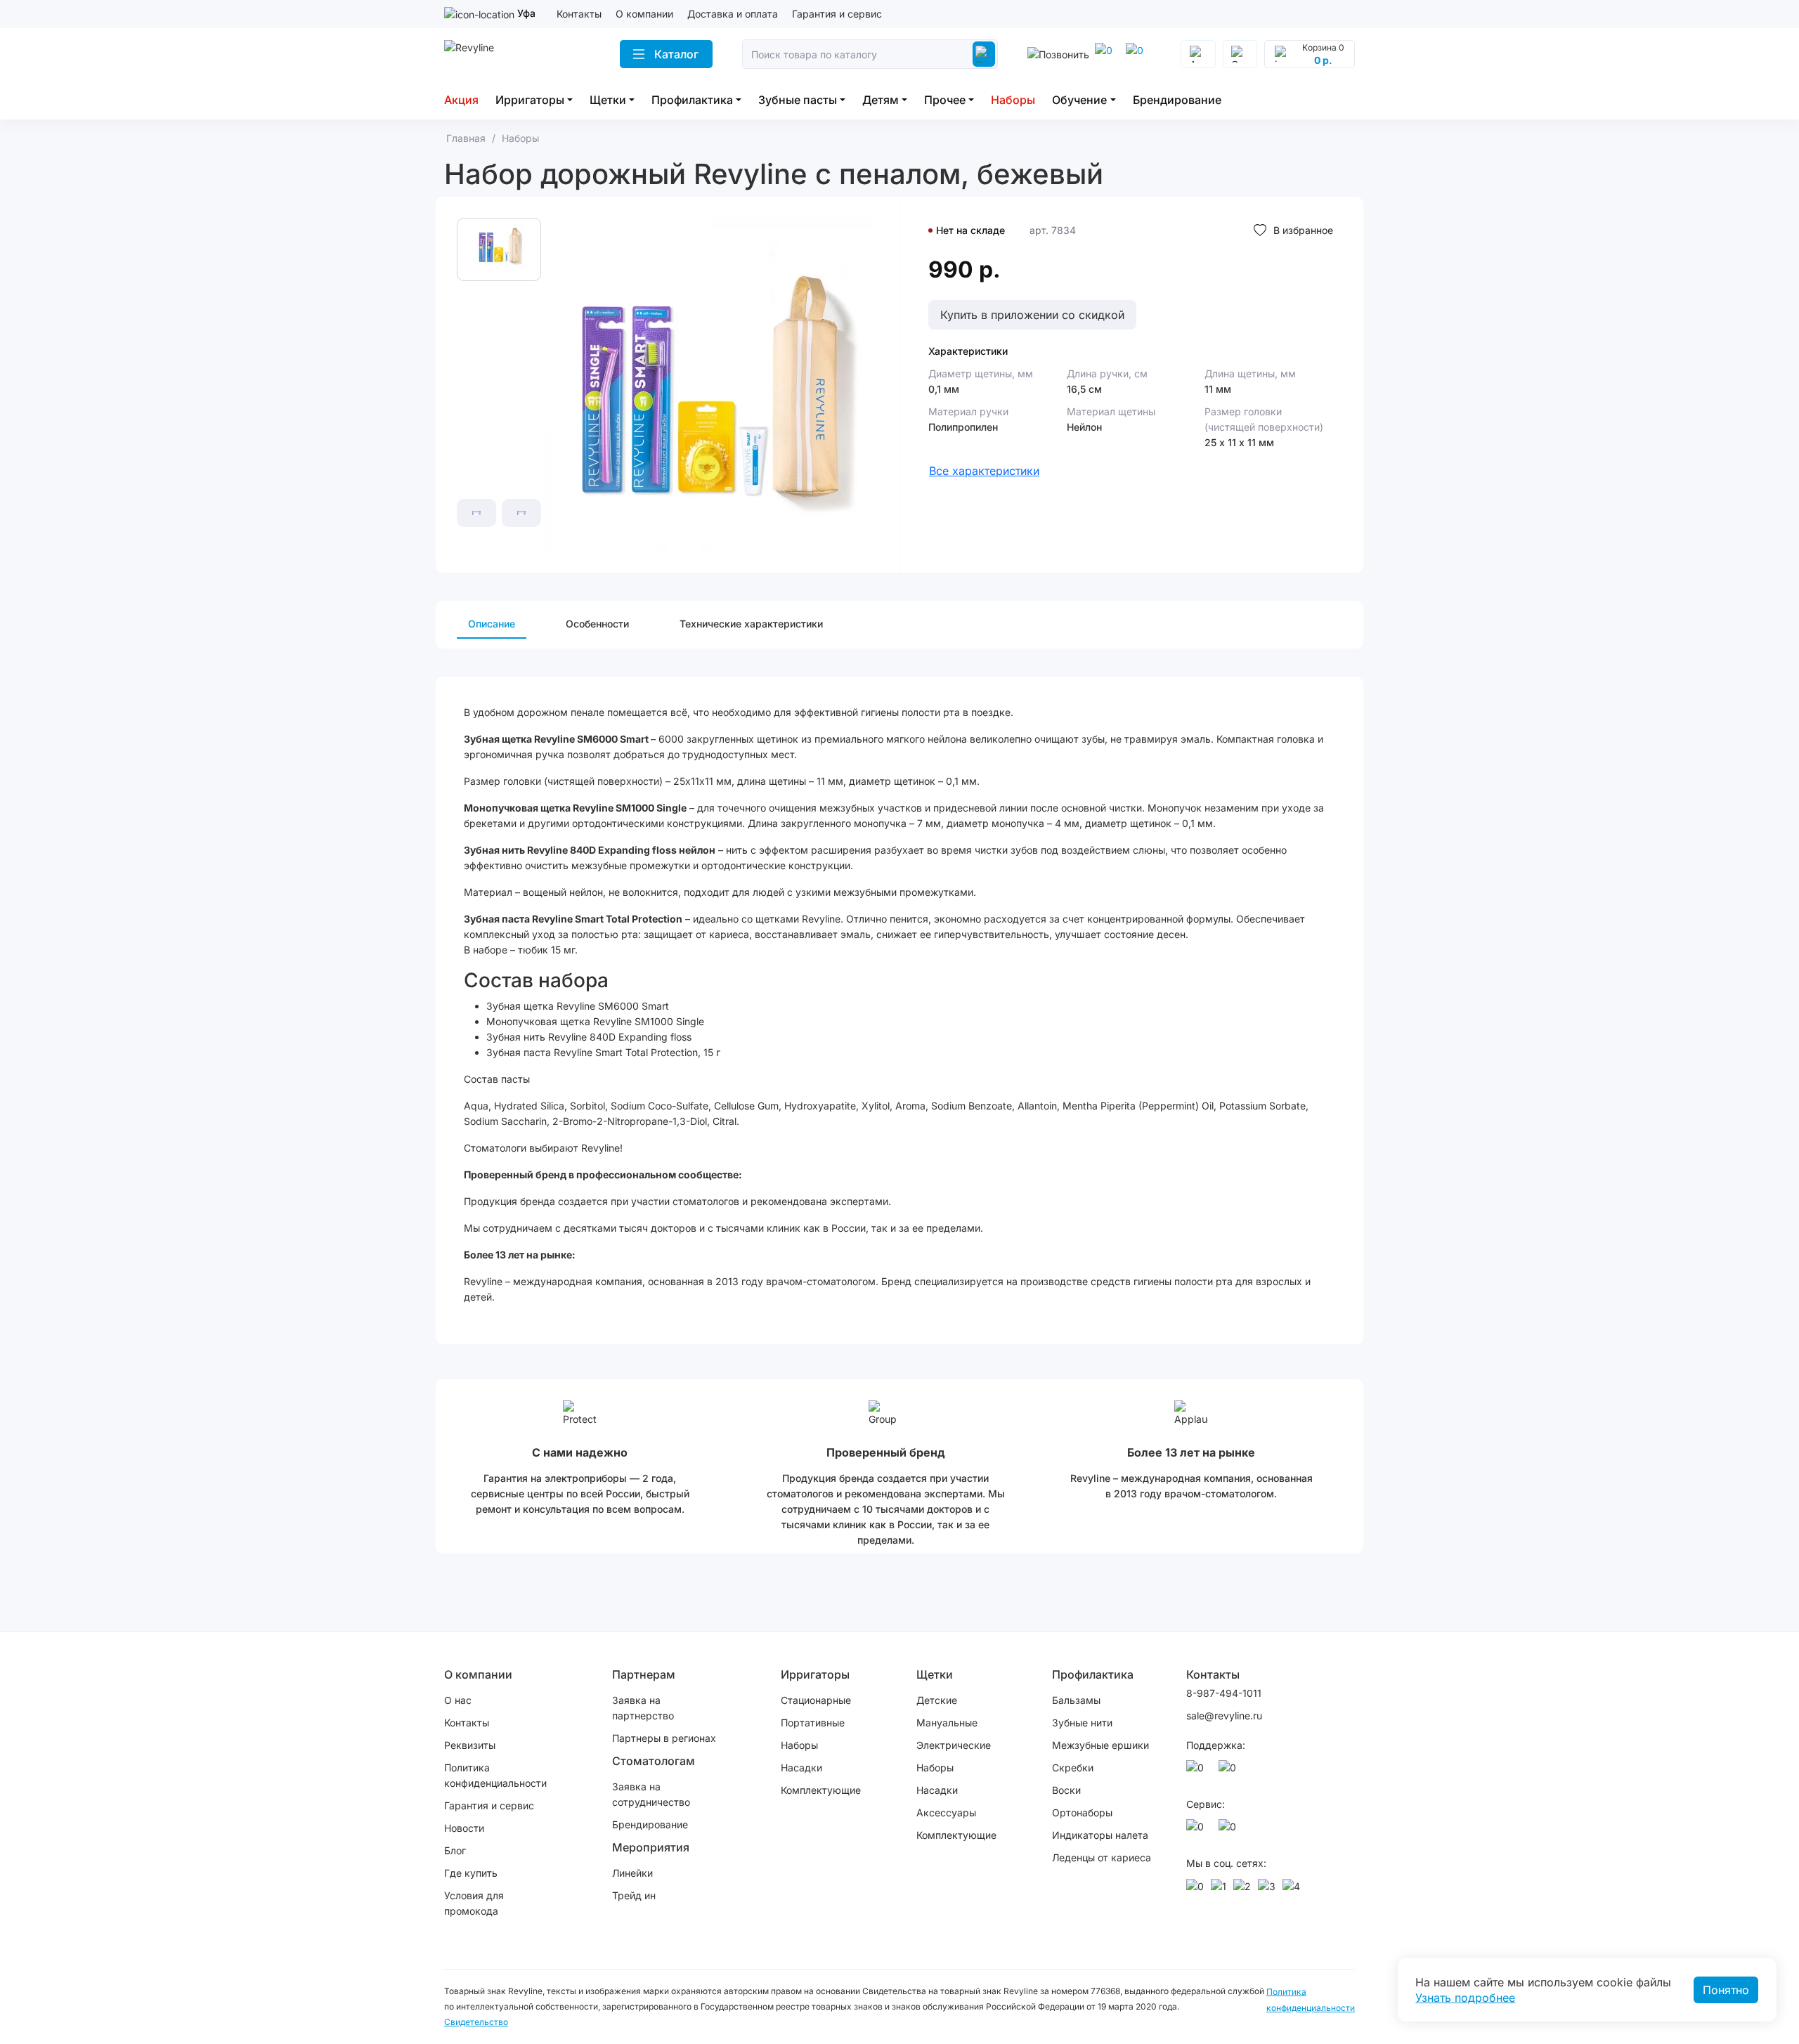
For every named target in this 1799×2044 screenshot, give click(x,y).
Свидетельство (476, 2022)
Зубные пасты (798, 100)
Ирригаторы (530, 100)
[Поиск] (984, 54)
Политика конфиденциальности (495, 1775)
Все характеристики (984, 471)
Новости (464, 1828)
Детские (937, 1700)
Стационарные (816, 1700)
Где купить (471, 1873)
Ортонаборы (1082, 1812)
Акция (461, 100)
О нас (458, 1700)
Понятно (1726, 1990)
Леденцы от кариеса (1102, 1857)
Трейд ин (634, 1895)
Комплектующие (821, 1790)
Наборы (1013, 100)
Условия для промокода (474, 1903)
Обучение (1079, 100)
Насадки (801, 1768)
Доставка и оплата (733, 14)
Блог (455, 1850)
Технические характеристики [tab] (751, 624)
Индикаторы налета (1100, 1835)
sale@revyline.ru (1224, 1716)
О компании (644, 14)
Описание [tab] (492, 624)
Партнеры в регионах (664, 1738)
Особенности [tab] (597, 624)
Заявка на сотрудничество (651, 1794)
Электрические (954, 1745)
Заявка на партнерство (643, 1708)
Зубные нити (1082, 1723)
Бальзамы (1076, 1700)
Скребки (1073, 1768)
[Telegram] (1106, 54)
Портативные (813, 1723)
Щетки (608, 100)
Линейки (632, 1873)
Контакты (579, 14)
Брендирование (1177, 100)
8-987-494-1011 (1224, 1693)
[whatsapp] (1137, 54)
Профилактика (692, 100)
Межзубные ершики (1100, 1745)
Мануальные (947, 1723)
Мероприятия (651, 1847)
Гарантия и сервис (837, 14)
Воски (1066, 1790)
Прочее (945, 100)
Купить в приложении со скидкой (1032, 315)
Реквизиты (470, 1745)
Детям (881, 100)
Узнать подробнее (1465, 1998)
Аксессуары (946, 1812)
